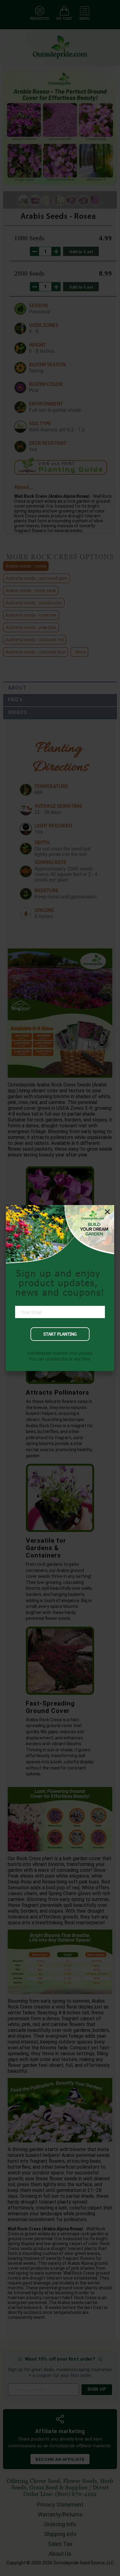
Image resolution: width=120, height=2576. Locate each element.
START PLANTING (60, 1334)
